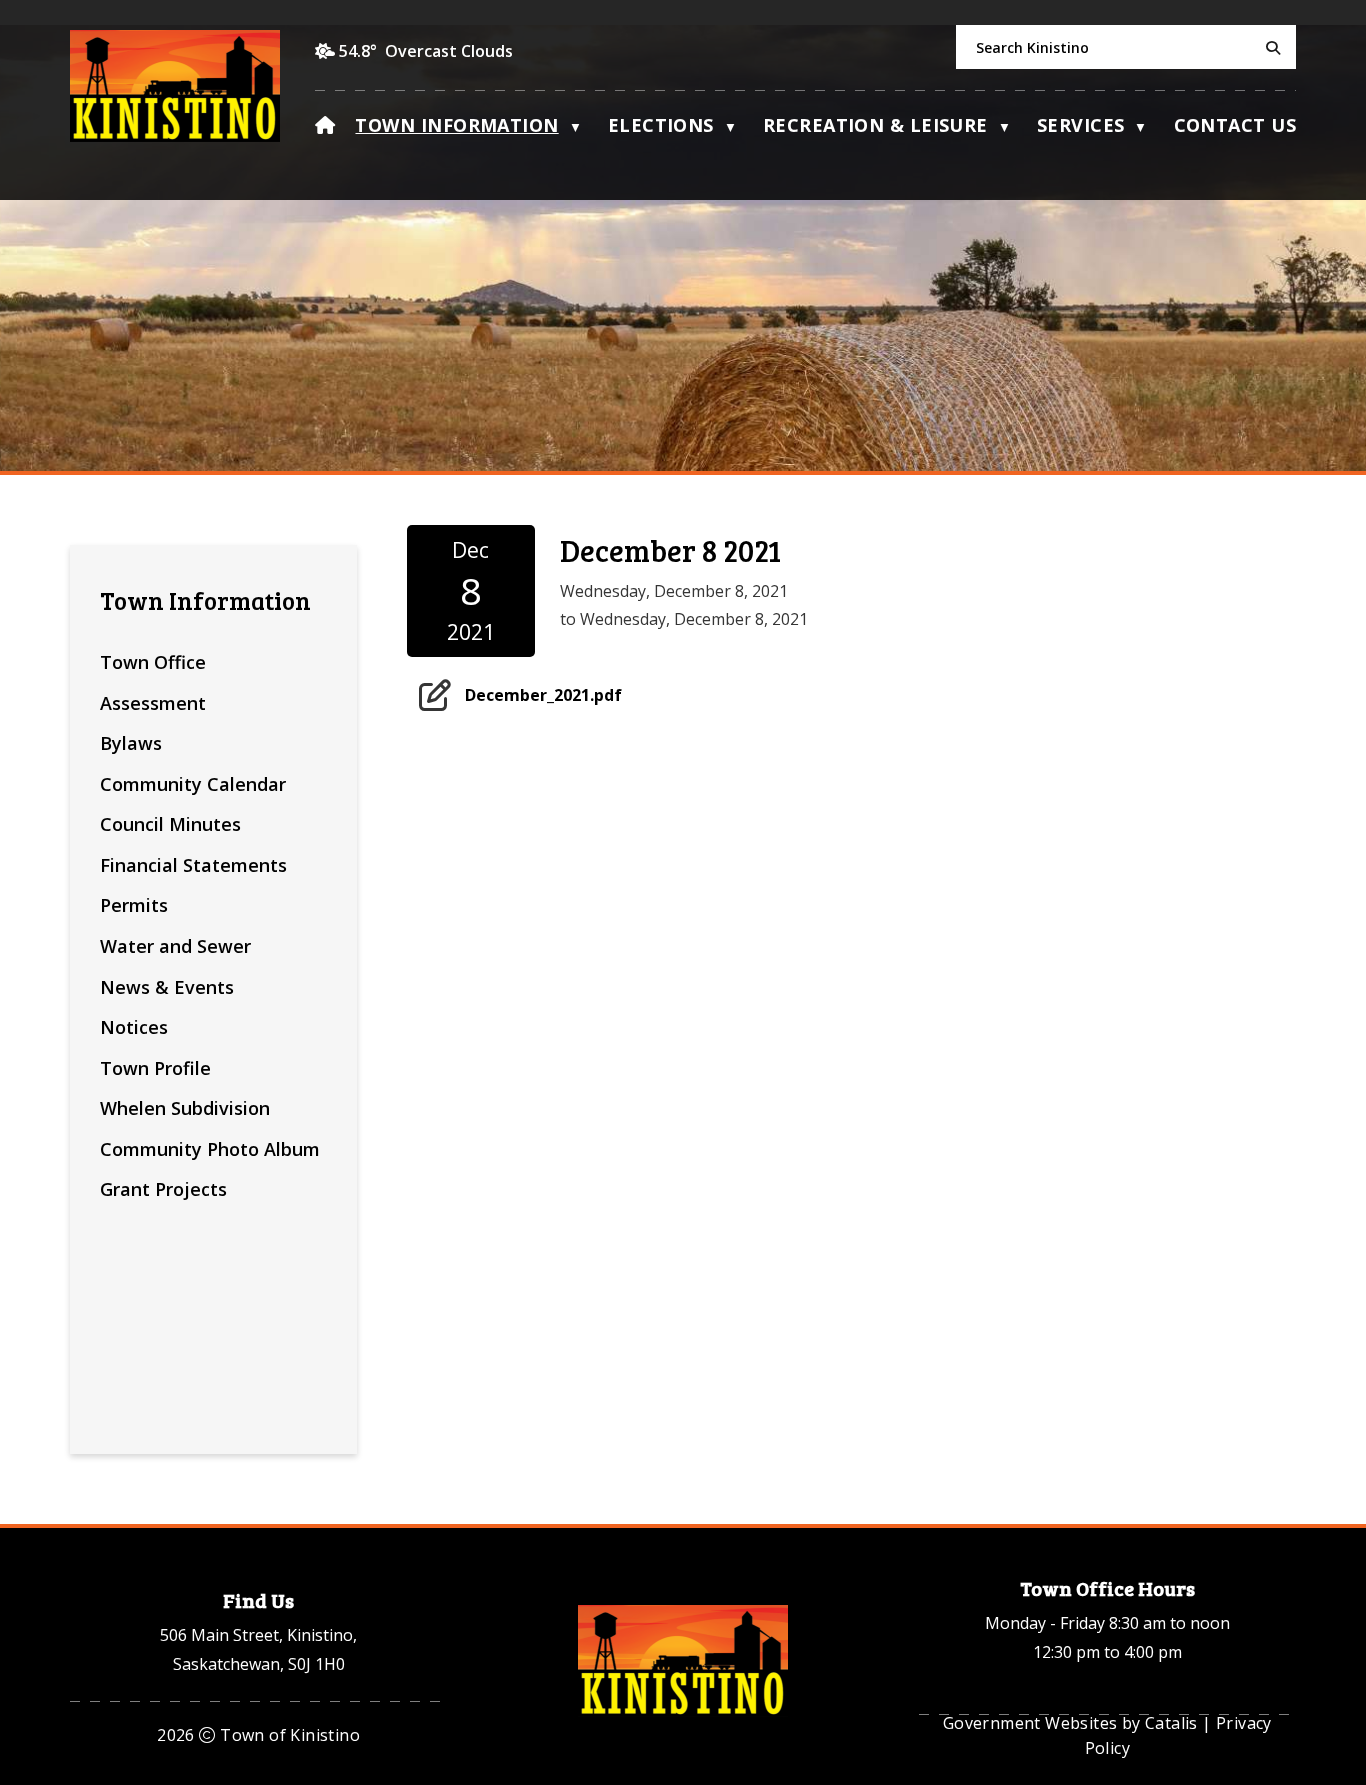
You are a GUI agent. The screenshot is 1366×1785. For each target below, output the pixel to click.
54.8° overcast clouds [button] (426, 51)
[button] (1270, 48)
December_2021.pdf (543, 694)
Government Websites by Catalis (1070, 1723)
